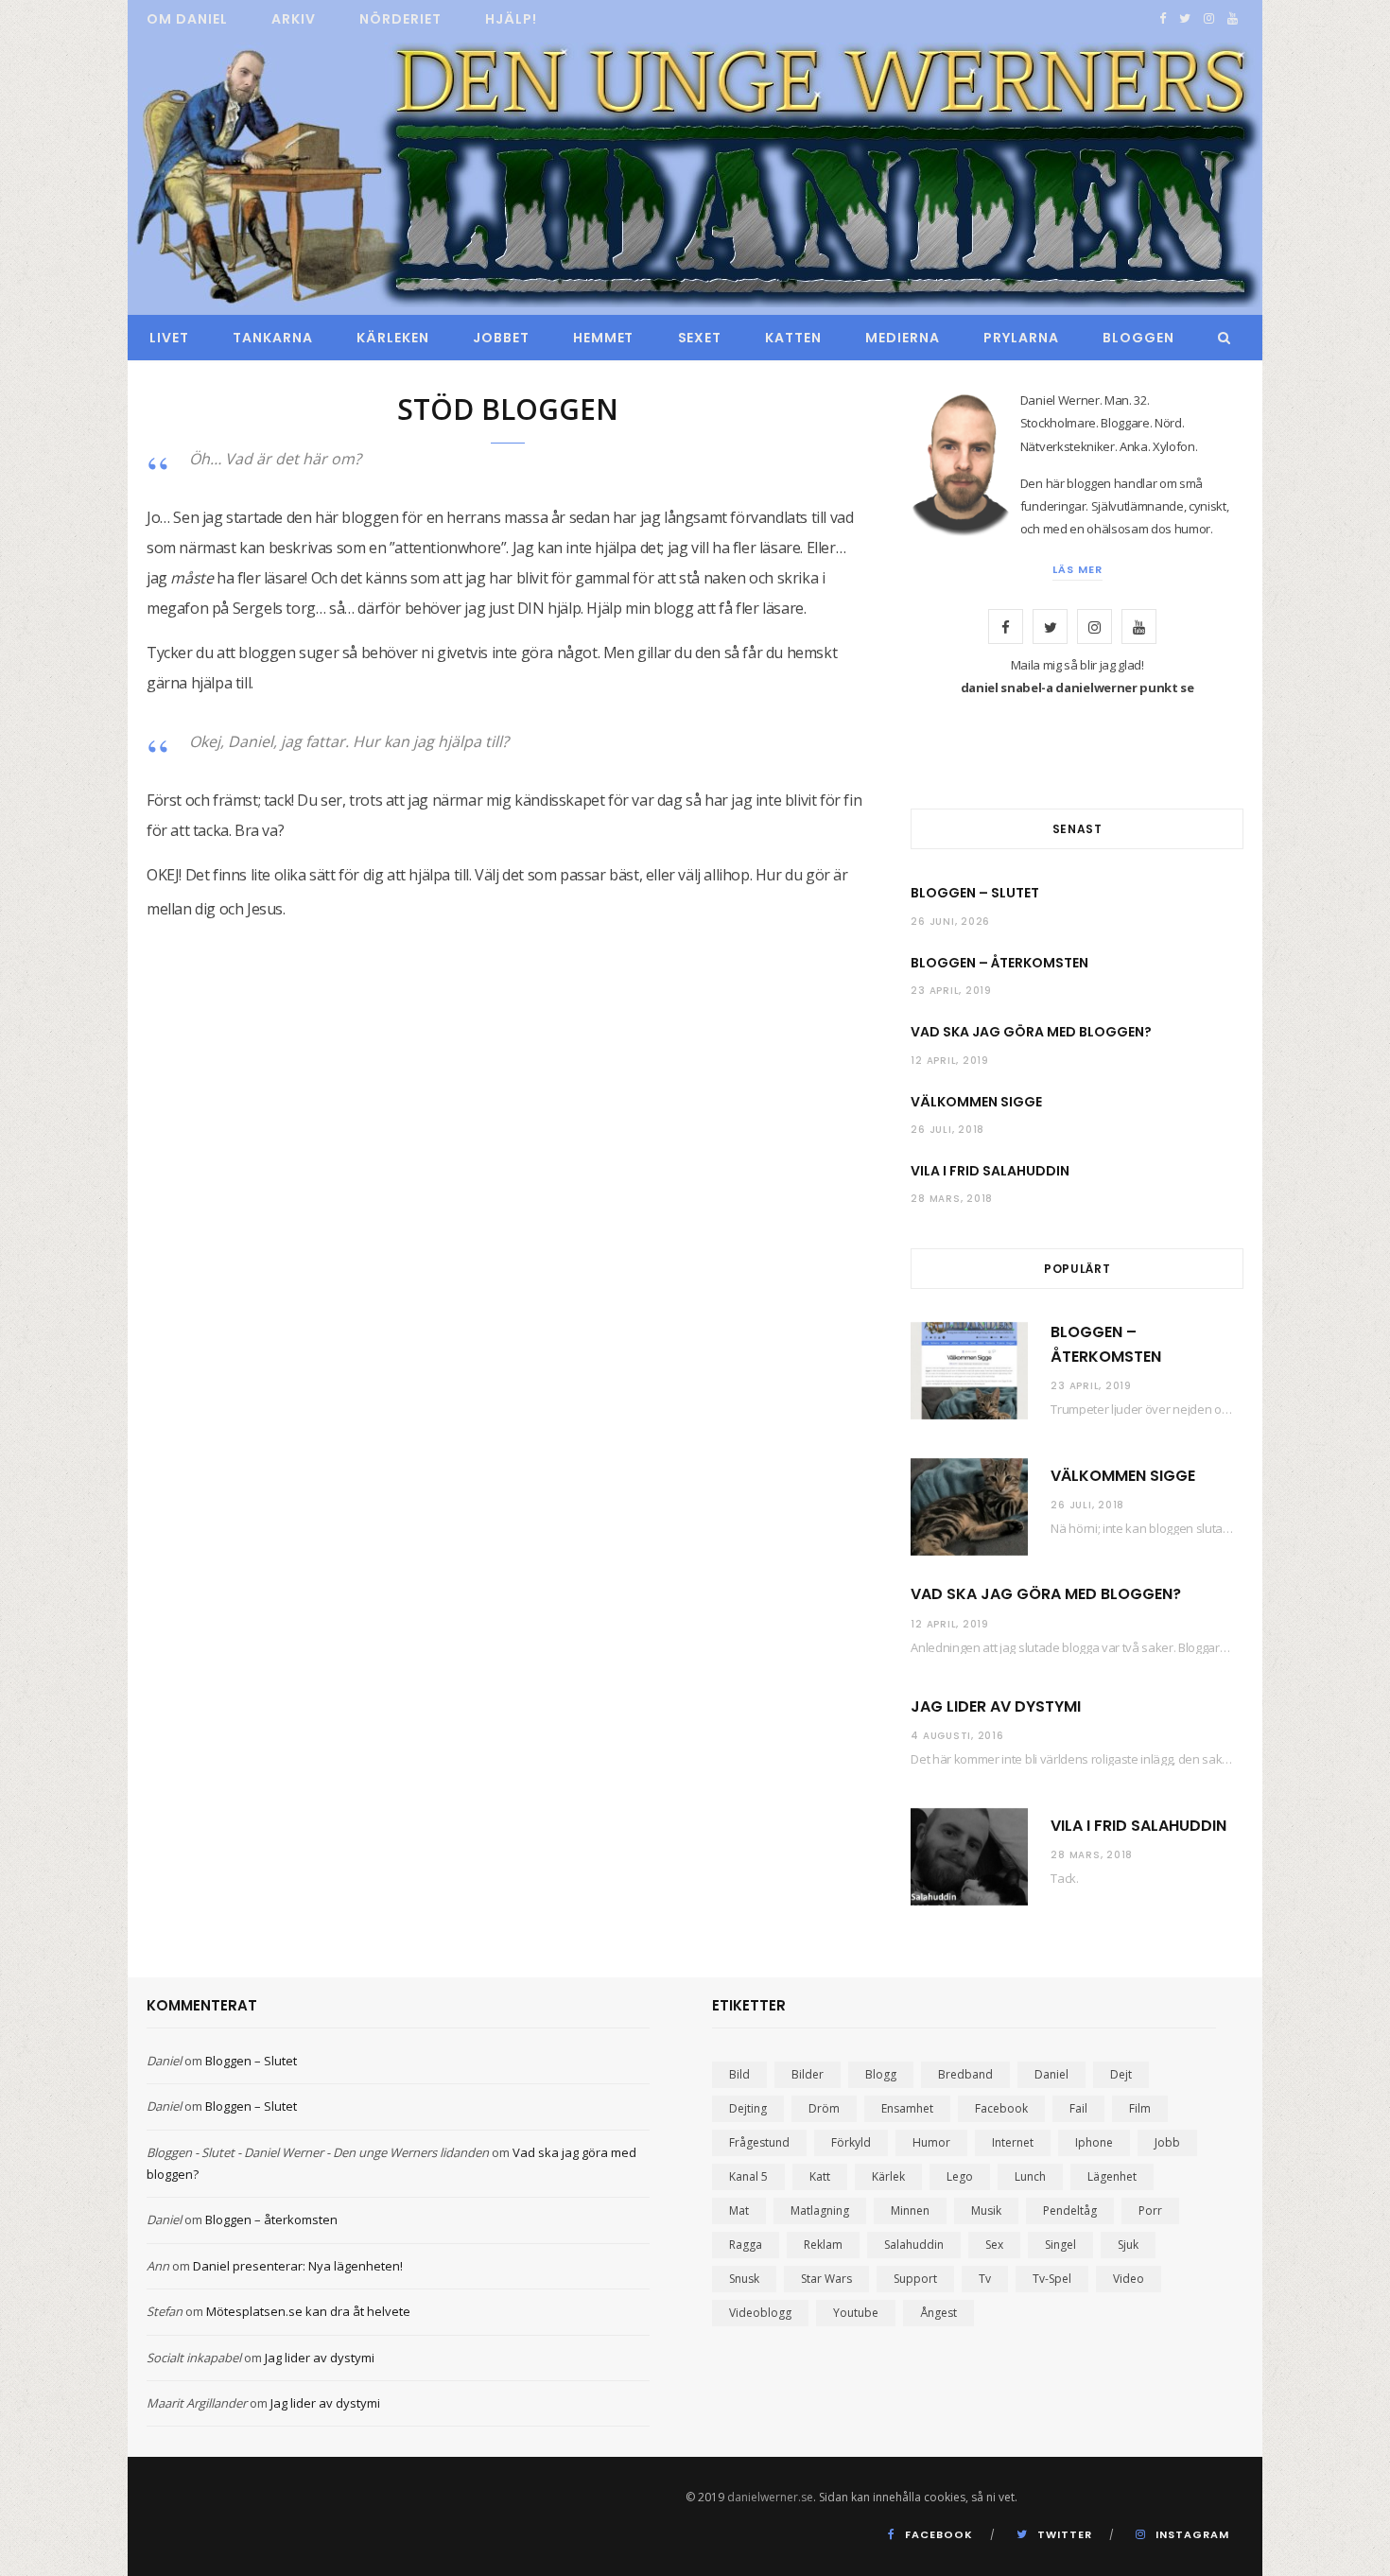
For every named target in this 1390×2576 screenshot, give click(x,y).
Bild (739, 2074)
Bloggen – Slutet (975, 893)
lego (960, 2176)
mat (739, 2210)
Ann (158, 2266)
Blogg (881, 2074)
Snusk (744, 2279)
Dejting (748, 2108)
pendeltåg (1070, 2210)
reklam (823, 2245)
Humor (931, 2142)
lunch (1030, 2176)
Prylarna (1021, 338)
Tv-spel (1052, 2279)
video (1129, 2279)
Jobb (1167, 2142)
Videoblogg (760, 2313)
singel (1060, 2245)
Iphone (1094, 2142)
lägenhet (1112, 2176)
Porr (1150, 2210)
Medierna (903, 338)
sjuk (1128, 2245)
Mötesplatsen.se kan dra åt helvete (308, 2311)
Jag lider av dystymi (996, 1706)
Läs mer (1077, 569)
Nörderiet (400, 19)
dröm (824, 2108)
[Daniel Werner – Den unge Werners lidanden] (695, 177)
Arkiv (294, 19)
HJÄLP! (511, 19)
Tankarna (273, 338)
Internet (1013, 2142)
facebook (1001, 2108)
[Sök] (1219, 338)
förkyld (851, 2142)
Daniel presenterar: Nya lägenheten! (298, 2266)
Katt (820, 2176)
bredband (965, 2074)
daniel (1051, 2074)
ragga (746, 2245)
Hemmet (604, 338)
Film (1140, 2108)
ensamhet (907, 2108)
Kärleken (393, 338)
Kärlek (888, 2176)
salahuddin (914, 2245)
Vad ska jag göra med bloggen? (1031, 1032)
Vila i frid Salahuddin (990, 1171)
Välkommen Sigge (976, 1102)
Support (915, 2279)
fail (1078, 2108)
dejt (1121, 2074)
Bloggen (1138, 338)
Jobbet (501, 338)
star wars (826, 2279)
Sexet (700, 338)
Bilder (808, 2074)
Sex (994, 2245)
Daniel (164, 2061)
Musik (986, 2210)
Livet (169, 338)
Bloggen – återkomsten (999, 963)
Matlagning (820, 2210)
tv (985, 2279)
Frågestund (759, 2142)
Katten (793, 338)
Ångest (938, 2313)
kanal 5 (748, 2176)
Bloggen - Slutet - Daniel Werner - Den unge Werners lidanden (318, 2152)
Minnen (910, 2210)
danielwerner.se (770, 2497)
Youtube (856, 2313)
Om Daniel (187, 19)
